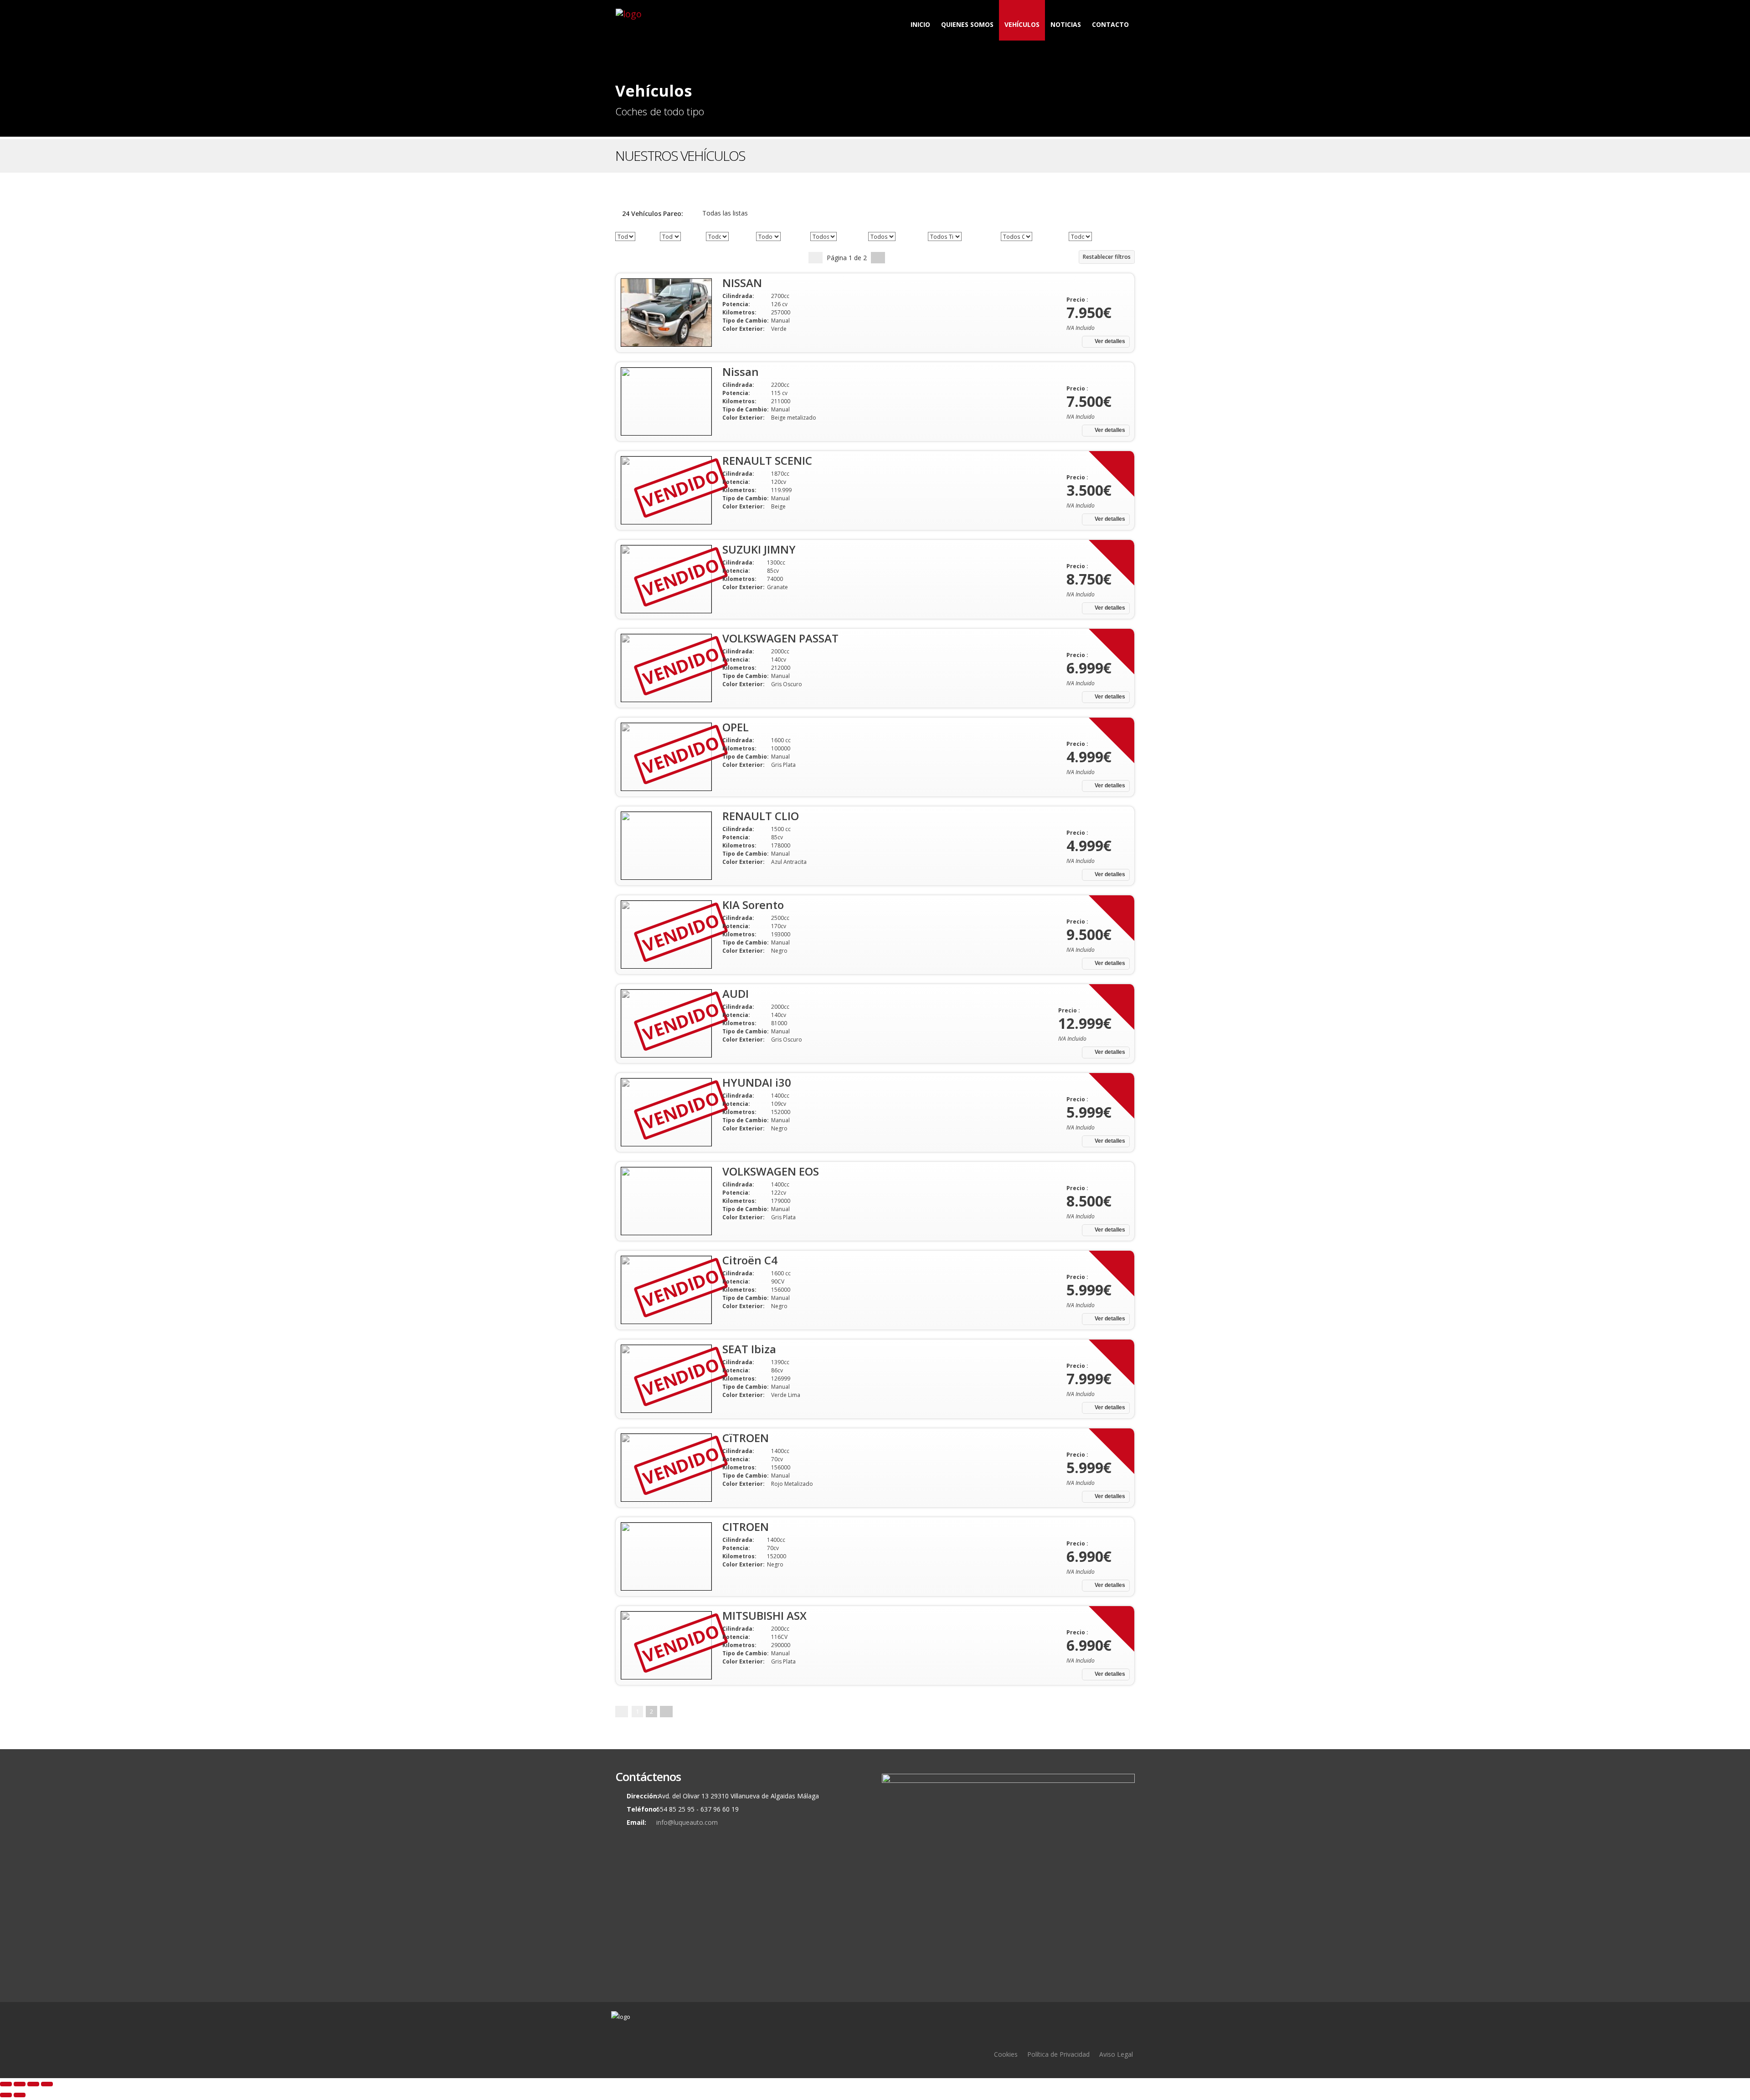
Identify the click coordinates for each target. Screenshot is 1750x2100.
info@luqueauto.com (687, 1822)
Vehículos (1022, 24)
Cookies (1006, 2054)
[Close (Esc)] (6, 2084)
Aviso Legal (1116, 2054)
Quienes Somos (967, 24)
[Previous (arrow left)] (6, 2095)
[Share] (20, 2084)
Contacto (1110, 24)
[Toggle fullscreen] (33, 2084)
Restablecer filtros (1107, 257)
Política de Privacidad (1058, 2054)
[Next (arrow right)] (20, 2095)
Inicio (920, 24)
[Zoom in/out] (47, 2084)
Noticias (1066, 24)
